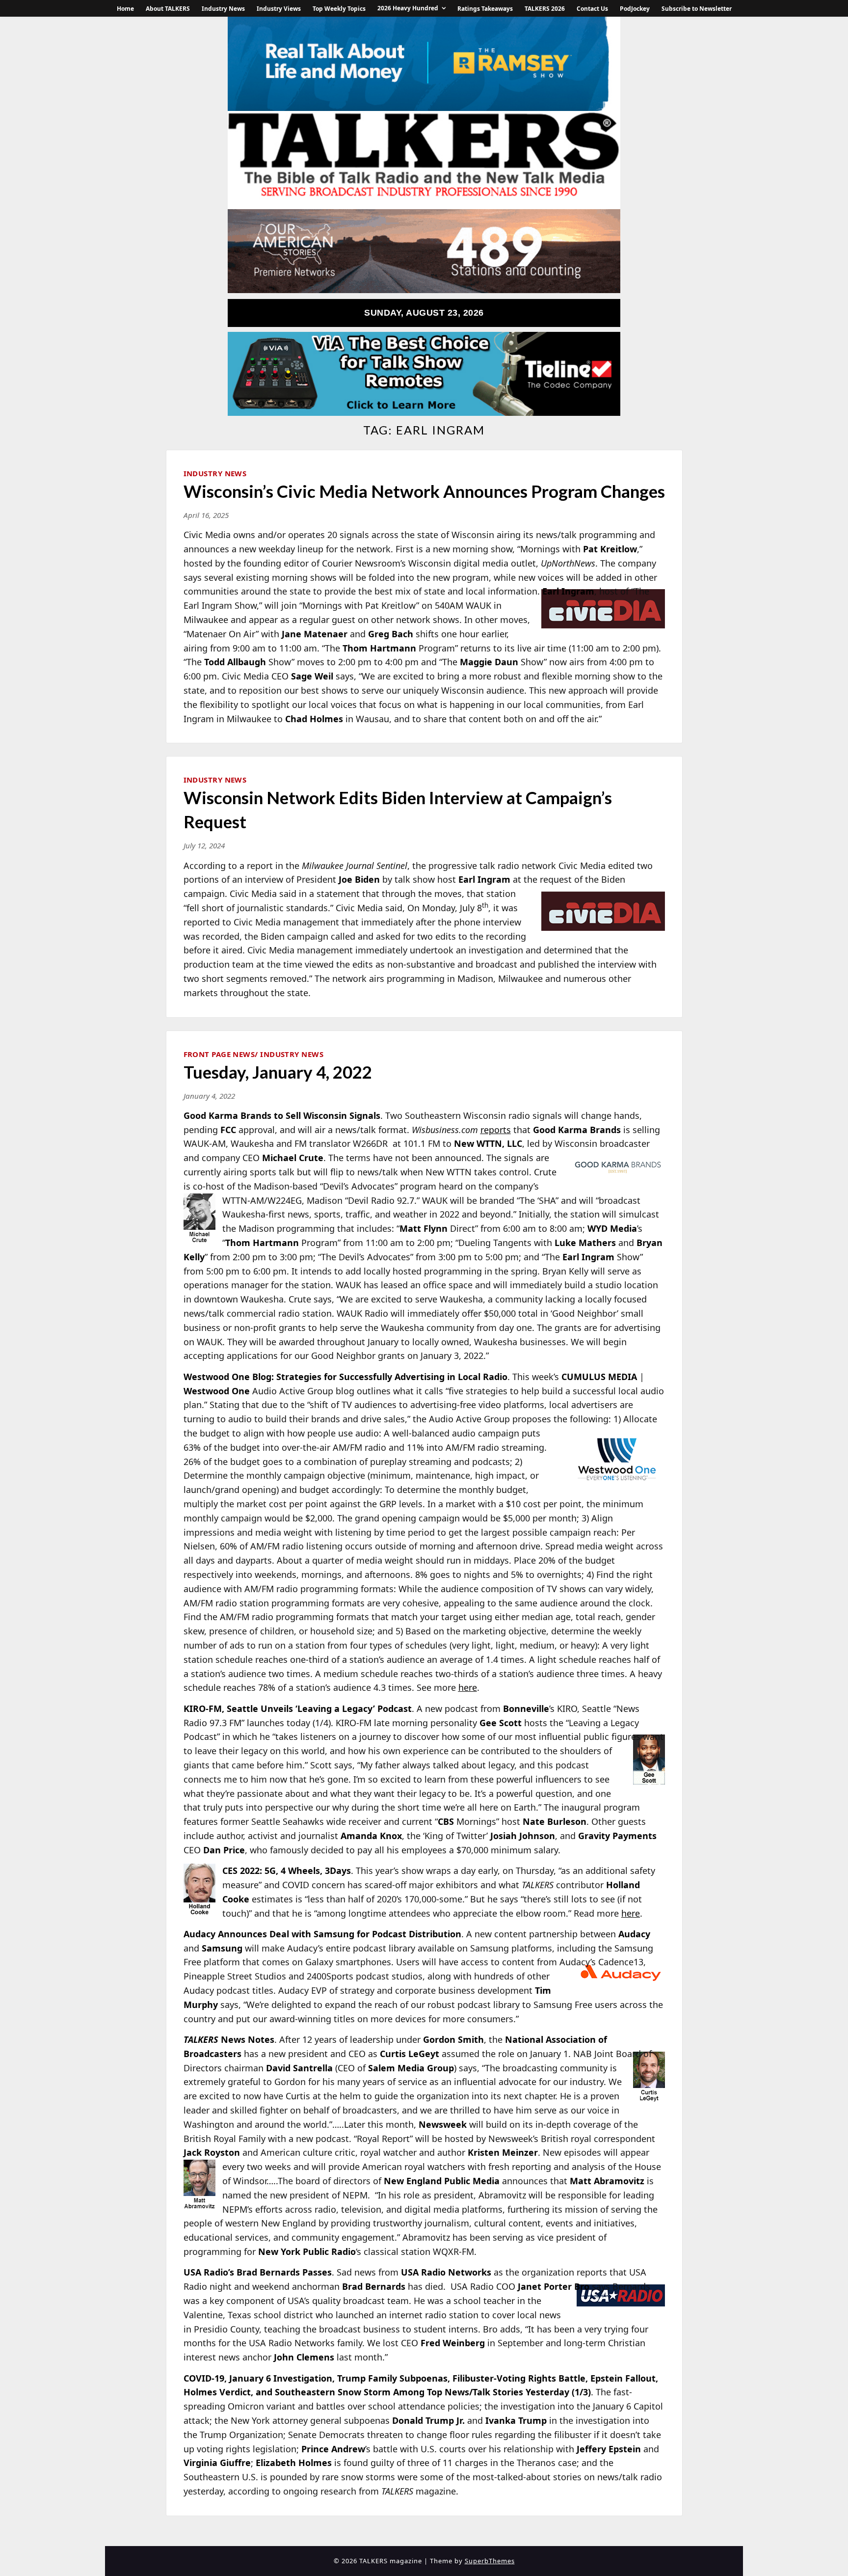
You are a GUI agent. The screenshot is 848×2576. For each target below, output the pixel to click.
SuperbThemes (490, 2561)
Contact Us (592, 9)
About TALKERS (168, 9)
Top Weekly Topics (339, 9)
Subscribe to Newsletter (697, 9)
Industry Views (279, 9)
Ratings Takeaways (485, 9)
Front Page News (219, 1054)
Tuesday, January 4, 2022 (278, 1072)
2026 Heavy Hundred (408, 8)
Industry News (223, 9)
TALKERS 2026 (545, 9)
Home (125, 9)
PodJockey (635, 9)
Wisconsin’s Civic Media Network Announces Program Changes (424, 491)
